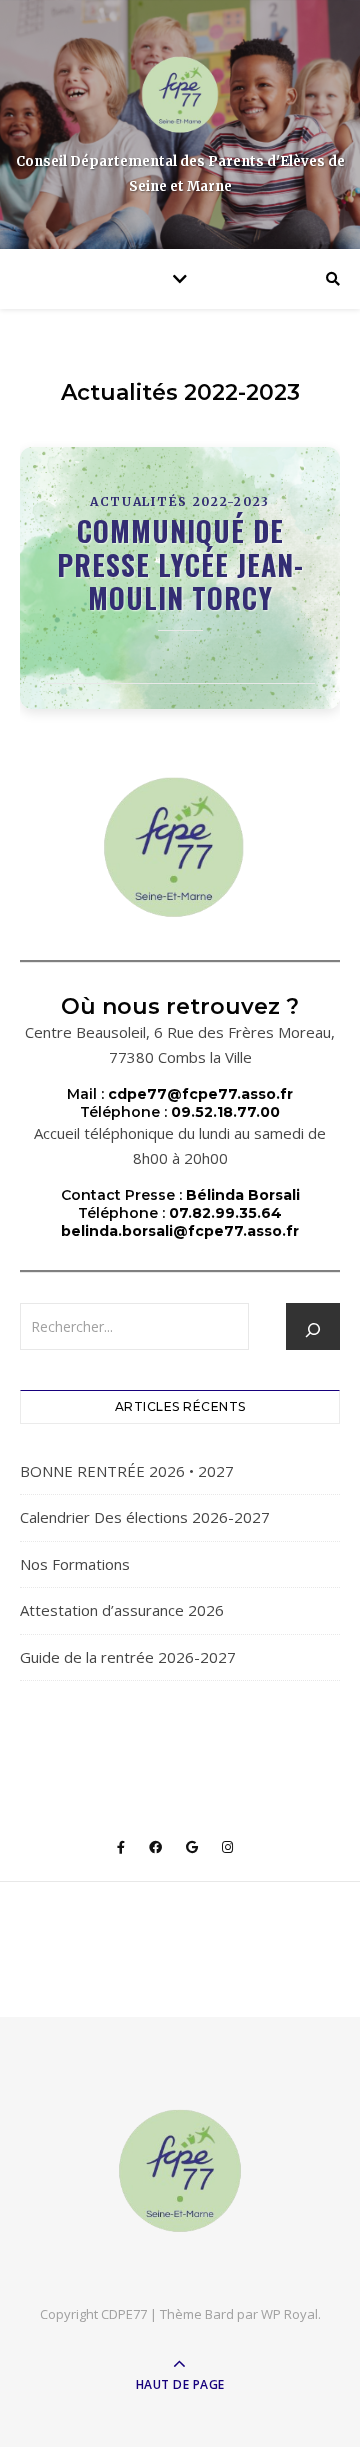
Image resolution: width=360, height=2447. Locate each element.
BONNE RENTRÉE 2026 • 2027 (127, 1471)
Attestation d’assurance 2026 (122, 1610)
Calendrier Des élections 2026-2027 (145, 1517)
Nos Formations (75, 1564)
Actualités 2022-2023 (180, 501)
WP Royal (289, 2314)
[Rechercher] (313, 1330)
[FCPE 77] (180, 94)
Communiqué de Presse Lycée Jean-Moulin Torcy (180, 564)
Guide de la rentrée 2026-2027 (128, 1657)
